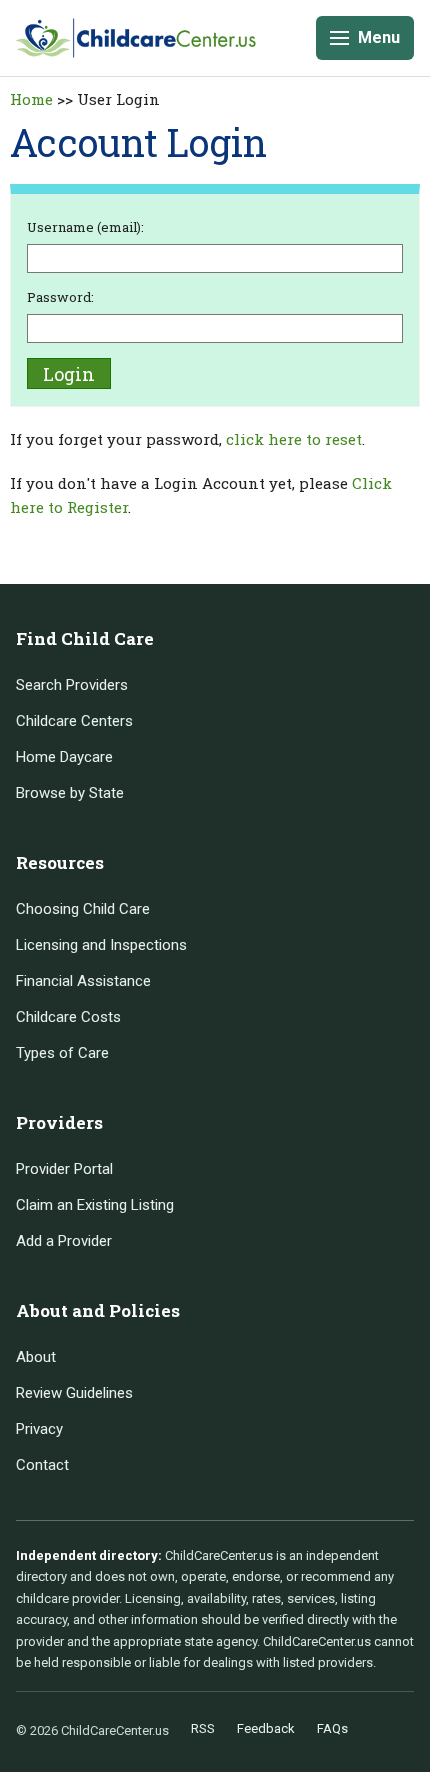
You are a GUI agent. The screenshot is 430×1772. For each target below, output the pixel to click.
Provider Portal (64, 1169)
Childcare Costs (68, 1017)
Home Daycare (64, 757)
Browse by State (70, 793)
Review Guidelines (74, 1393)
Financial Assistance (83, 981)
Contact (42, 1465)
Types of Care (62, 1053)
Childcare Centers (74, 721)
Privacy (39, 1429)
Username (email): (85, 227)
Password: (60, 297)
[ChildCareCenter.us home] (136, 37)
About (36, 1357)
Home (31, 99)
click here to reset (294, 439)
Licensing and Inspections (101, 945)
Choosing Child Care (83, 909)
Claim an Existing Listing (95, 1205)
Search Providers (72, 685)
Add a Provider (64, 1241)
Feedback (266, 1728)
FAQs (332, 1728)
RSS (203, 1728)
